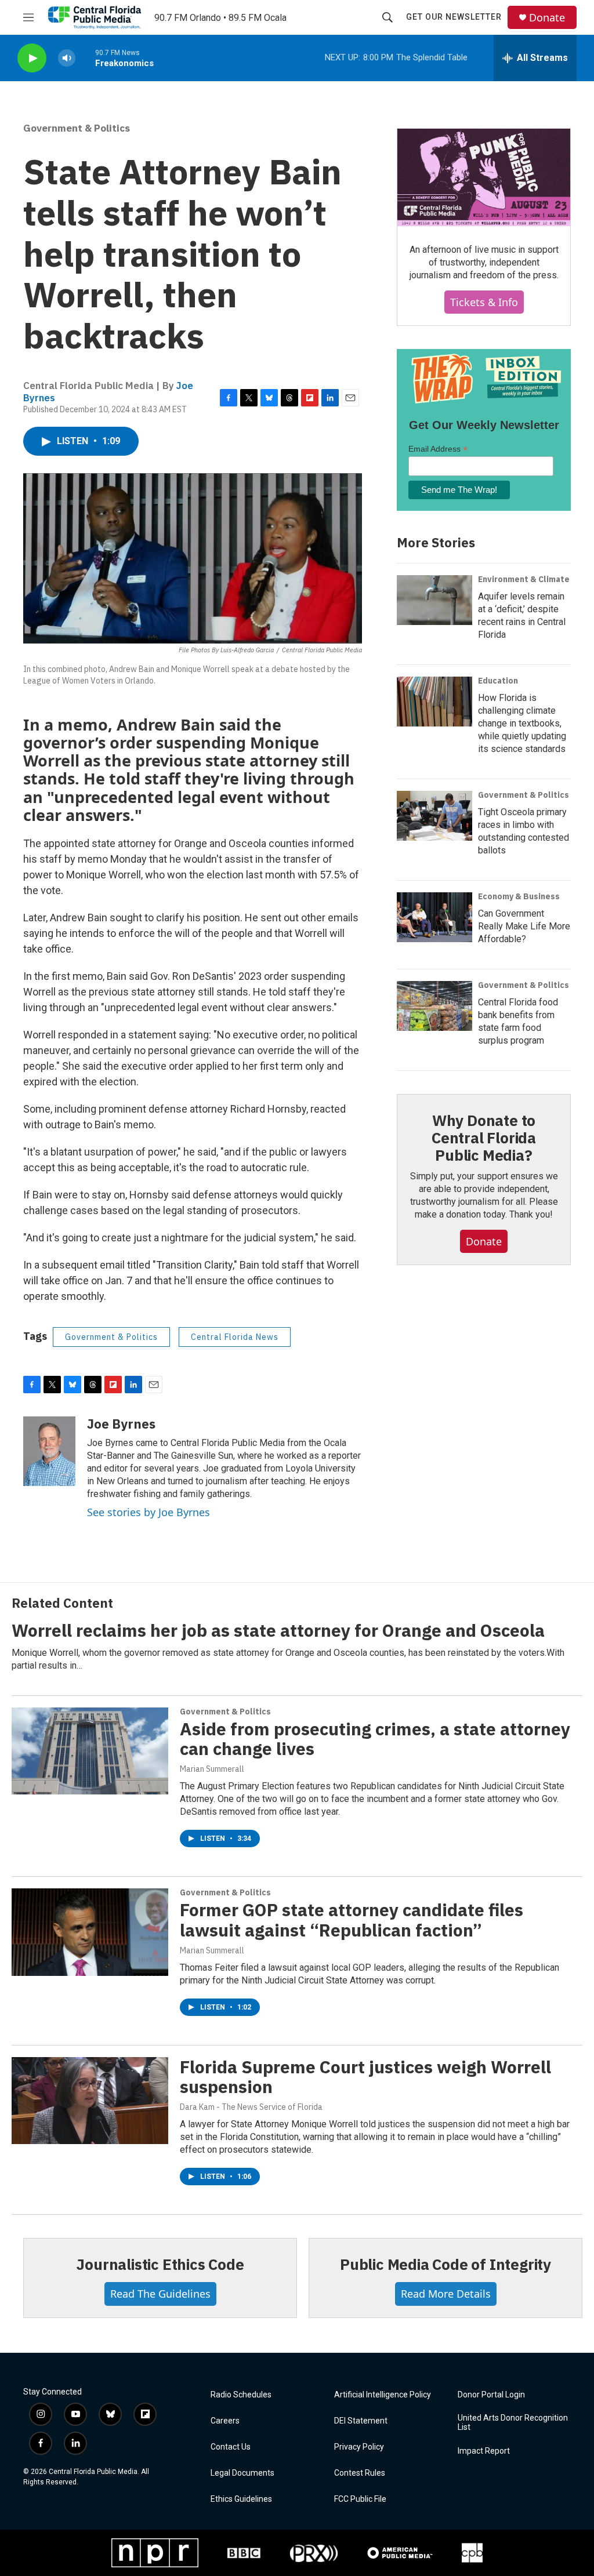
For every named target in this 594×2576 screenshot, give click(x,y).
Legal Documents (242, 2473)
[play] (32, 58)
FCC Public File (360, 2499)
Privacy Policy (359, 2447)
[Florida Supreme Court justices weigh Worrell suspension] (90, 2101)
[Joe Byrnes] (49, 1451)
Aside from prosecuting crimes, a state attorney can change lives (375, 1739)
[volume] (67, 58)
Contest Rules (360, 2473)
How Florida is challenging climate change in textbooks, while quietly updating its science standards (522, 723)
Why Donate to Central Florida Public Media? (484, 1138)
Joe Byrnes (121, 1424)
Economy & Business (519, 896)
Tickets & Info (484, 302)
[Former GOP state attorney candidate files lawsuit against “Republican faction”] (90, 1932)
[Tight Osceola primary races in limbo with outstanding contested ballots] (434, 816)
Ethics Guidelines (241, 2499)
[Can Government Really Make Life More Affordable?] (434, 917)
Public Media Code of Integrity (445, 2264)
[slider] (85, 58)
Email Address (438, 449)
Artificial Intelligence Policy (383, 2395)
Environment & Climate (524, 579)
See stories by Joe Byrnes (148, 1512)
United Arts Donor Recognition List (513, 2423)
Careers (225, 2421)
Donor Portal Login (491, 2395)
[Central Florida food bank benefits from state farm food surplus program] (434, 1006)
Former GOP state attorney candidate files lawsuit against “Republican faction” (352, 1920)
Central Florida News (235, 1337)
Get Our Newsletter (454, 17)
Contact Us (231, 2447)
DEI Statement (361, 2421)
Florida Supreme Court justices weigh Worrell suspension (365, 2077)
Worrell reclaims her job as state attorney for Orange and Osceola (278, 1630)
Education (498, 681)
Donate (547, 18)
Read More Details (446, 2294)
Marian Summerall (212, 1769)
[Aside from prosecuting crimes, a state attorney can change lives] (90, 1751)
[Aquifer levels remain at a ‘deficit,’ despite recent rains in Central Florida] (434, 600)
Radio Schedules (241, 2395)
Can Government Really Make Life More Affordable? (524, 926)
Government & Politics (77, 128)
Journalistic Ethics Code (160, 2264)
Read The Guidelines (160, 2294)
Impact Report (484, 2451)
